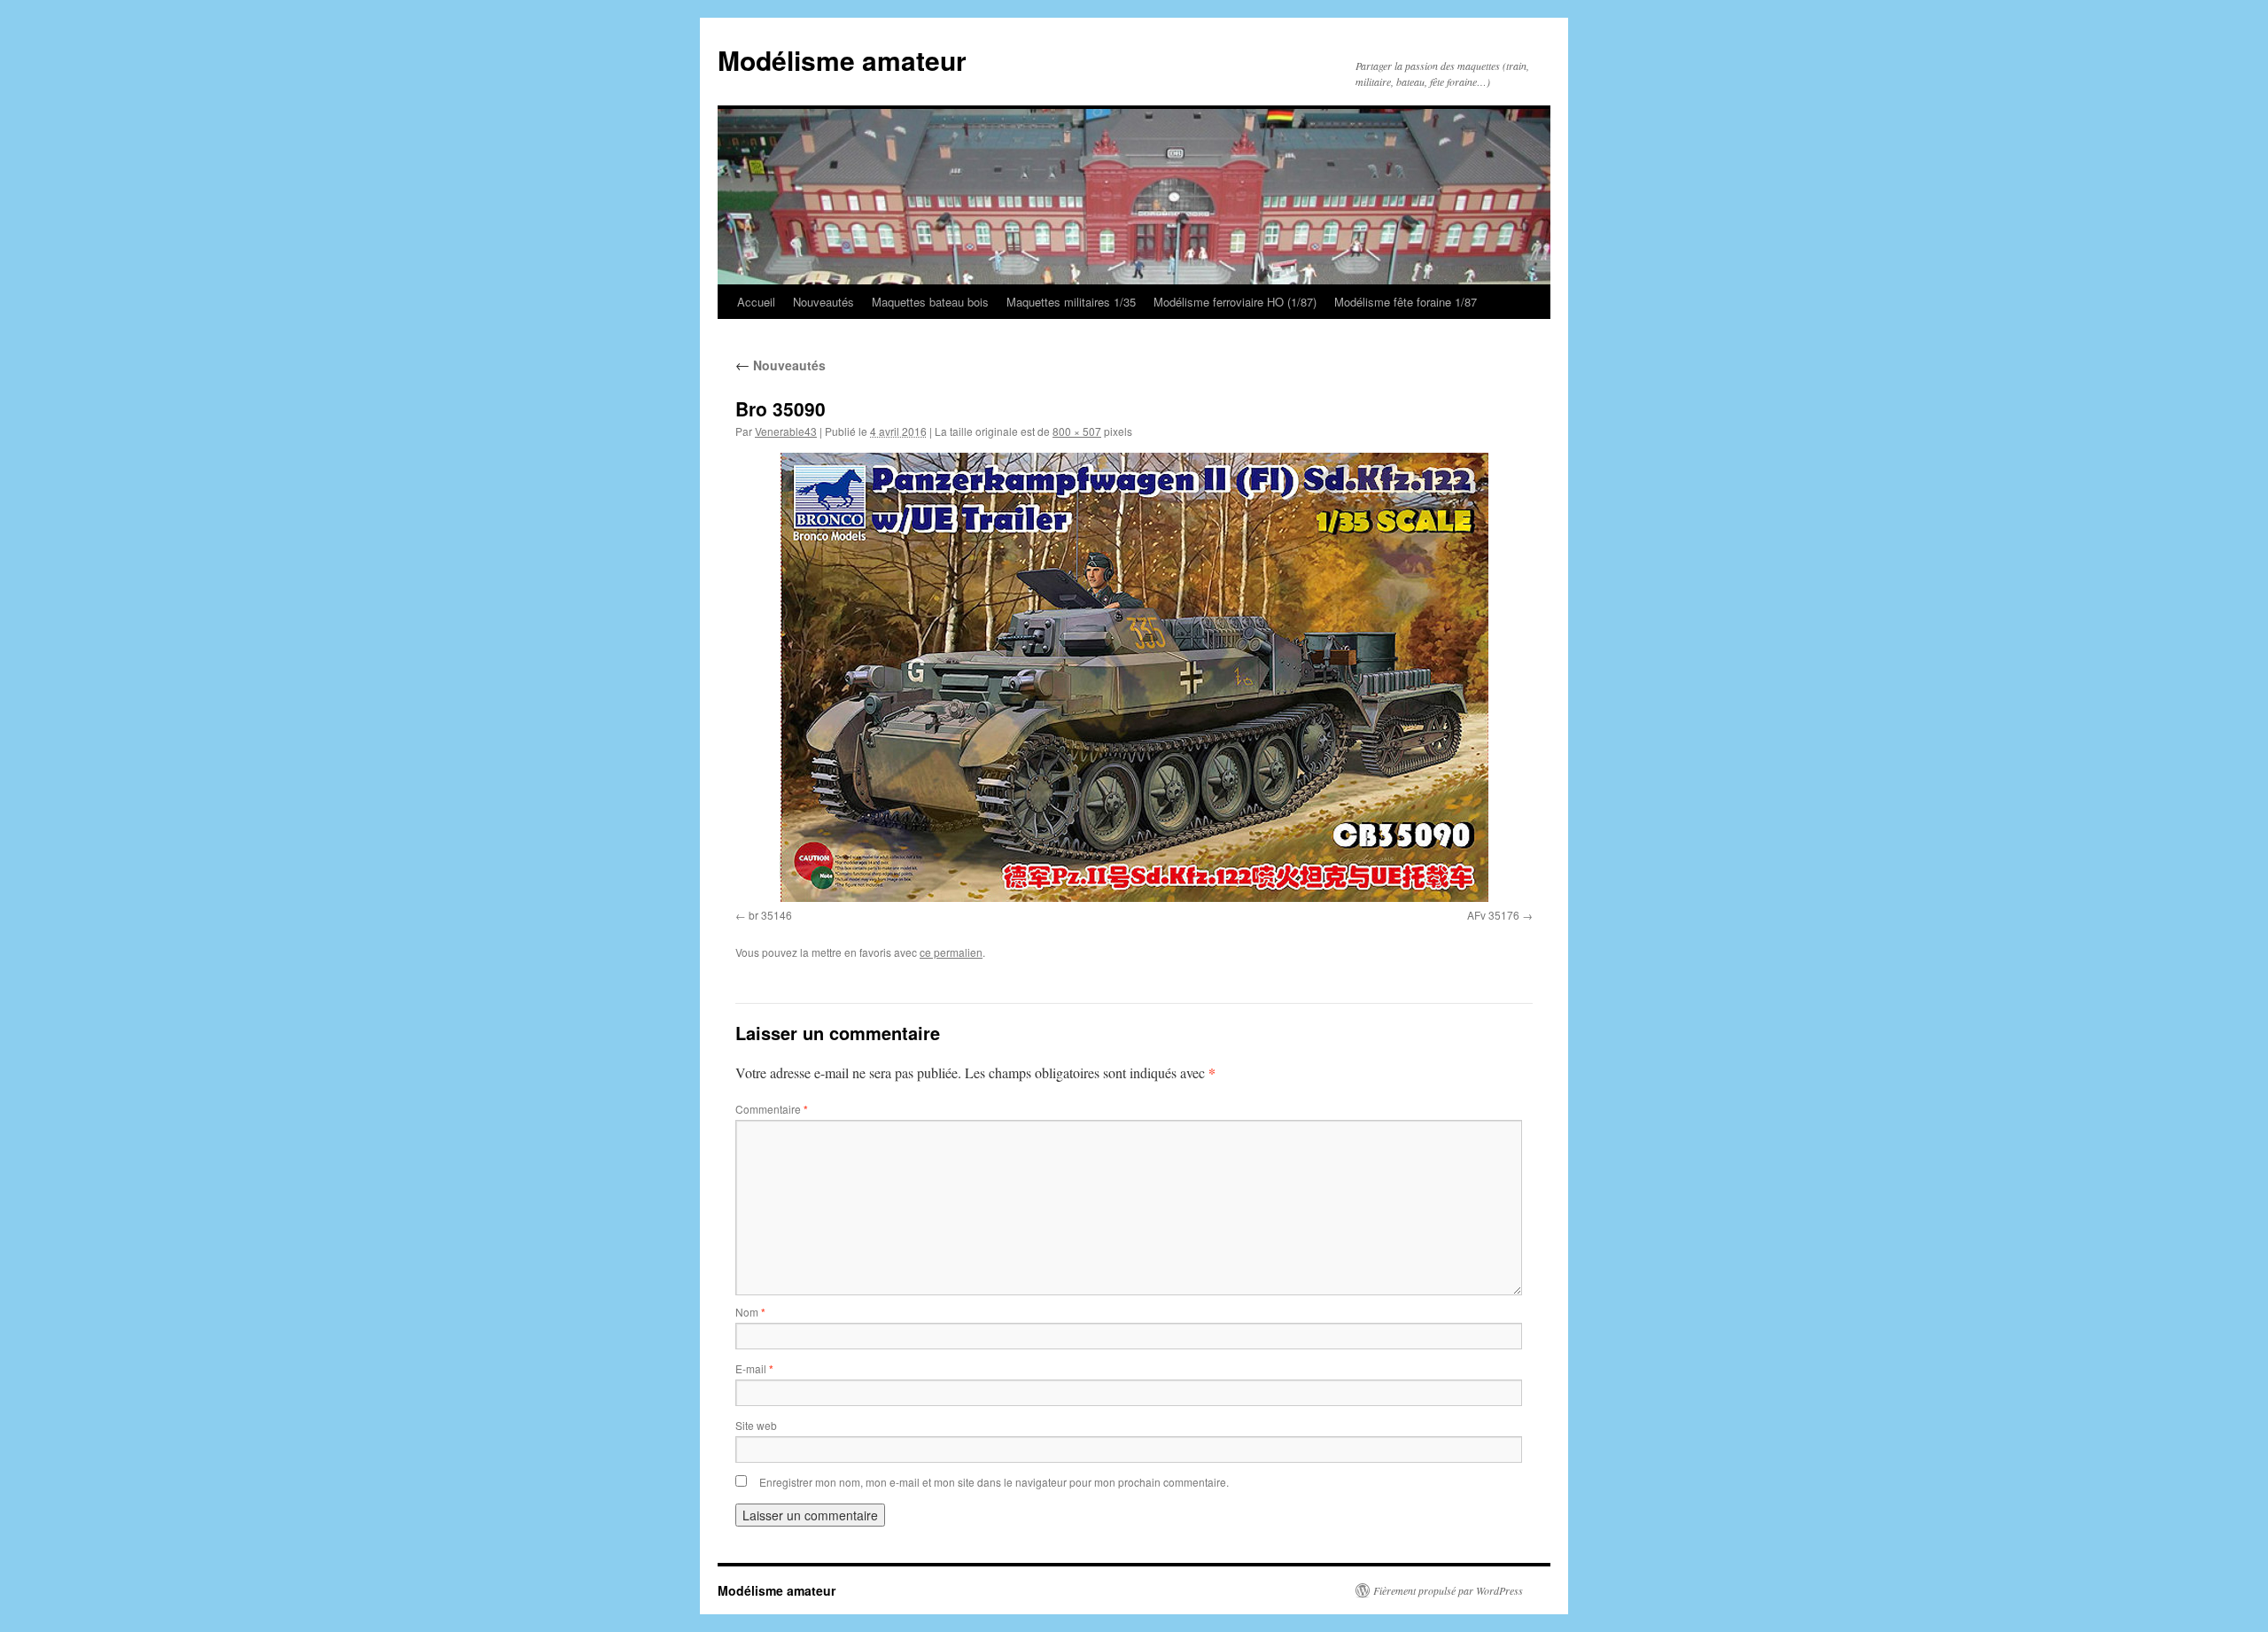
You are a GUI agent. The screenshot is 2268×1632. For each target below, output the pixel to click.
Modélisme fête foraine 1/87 (1406, 302)
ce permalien (951, 952)
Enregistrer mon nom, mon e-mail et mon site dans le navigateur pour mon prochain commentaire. (994, 1482)
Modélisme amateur (842, 60)
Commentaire (772, 1109)
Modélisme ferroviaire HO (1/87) (1235, 302)
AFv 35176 (1493, 915)
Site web (756, 1425)
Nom (750, 1312)
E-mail (754, 1368)
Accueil (756, 302)
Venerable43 (786, 431)
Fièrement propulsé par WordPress (1448, 1590)
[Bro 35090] (1134, 677)
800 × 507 (1077, 431)
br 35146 (770, 915)
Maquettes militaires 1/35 (1071, 302)
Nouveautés (823, 302)
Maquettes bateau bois (930, 302)
